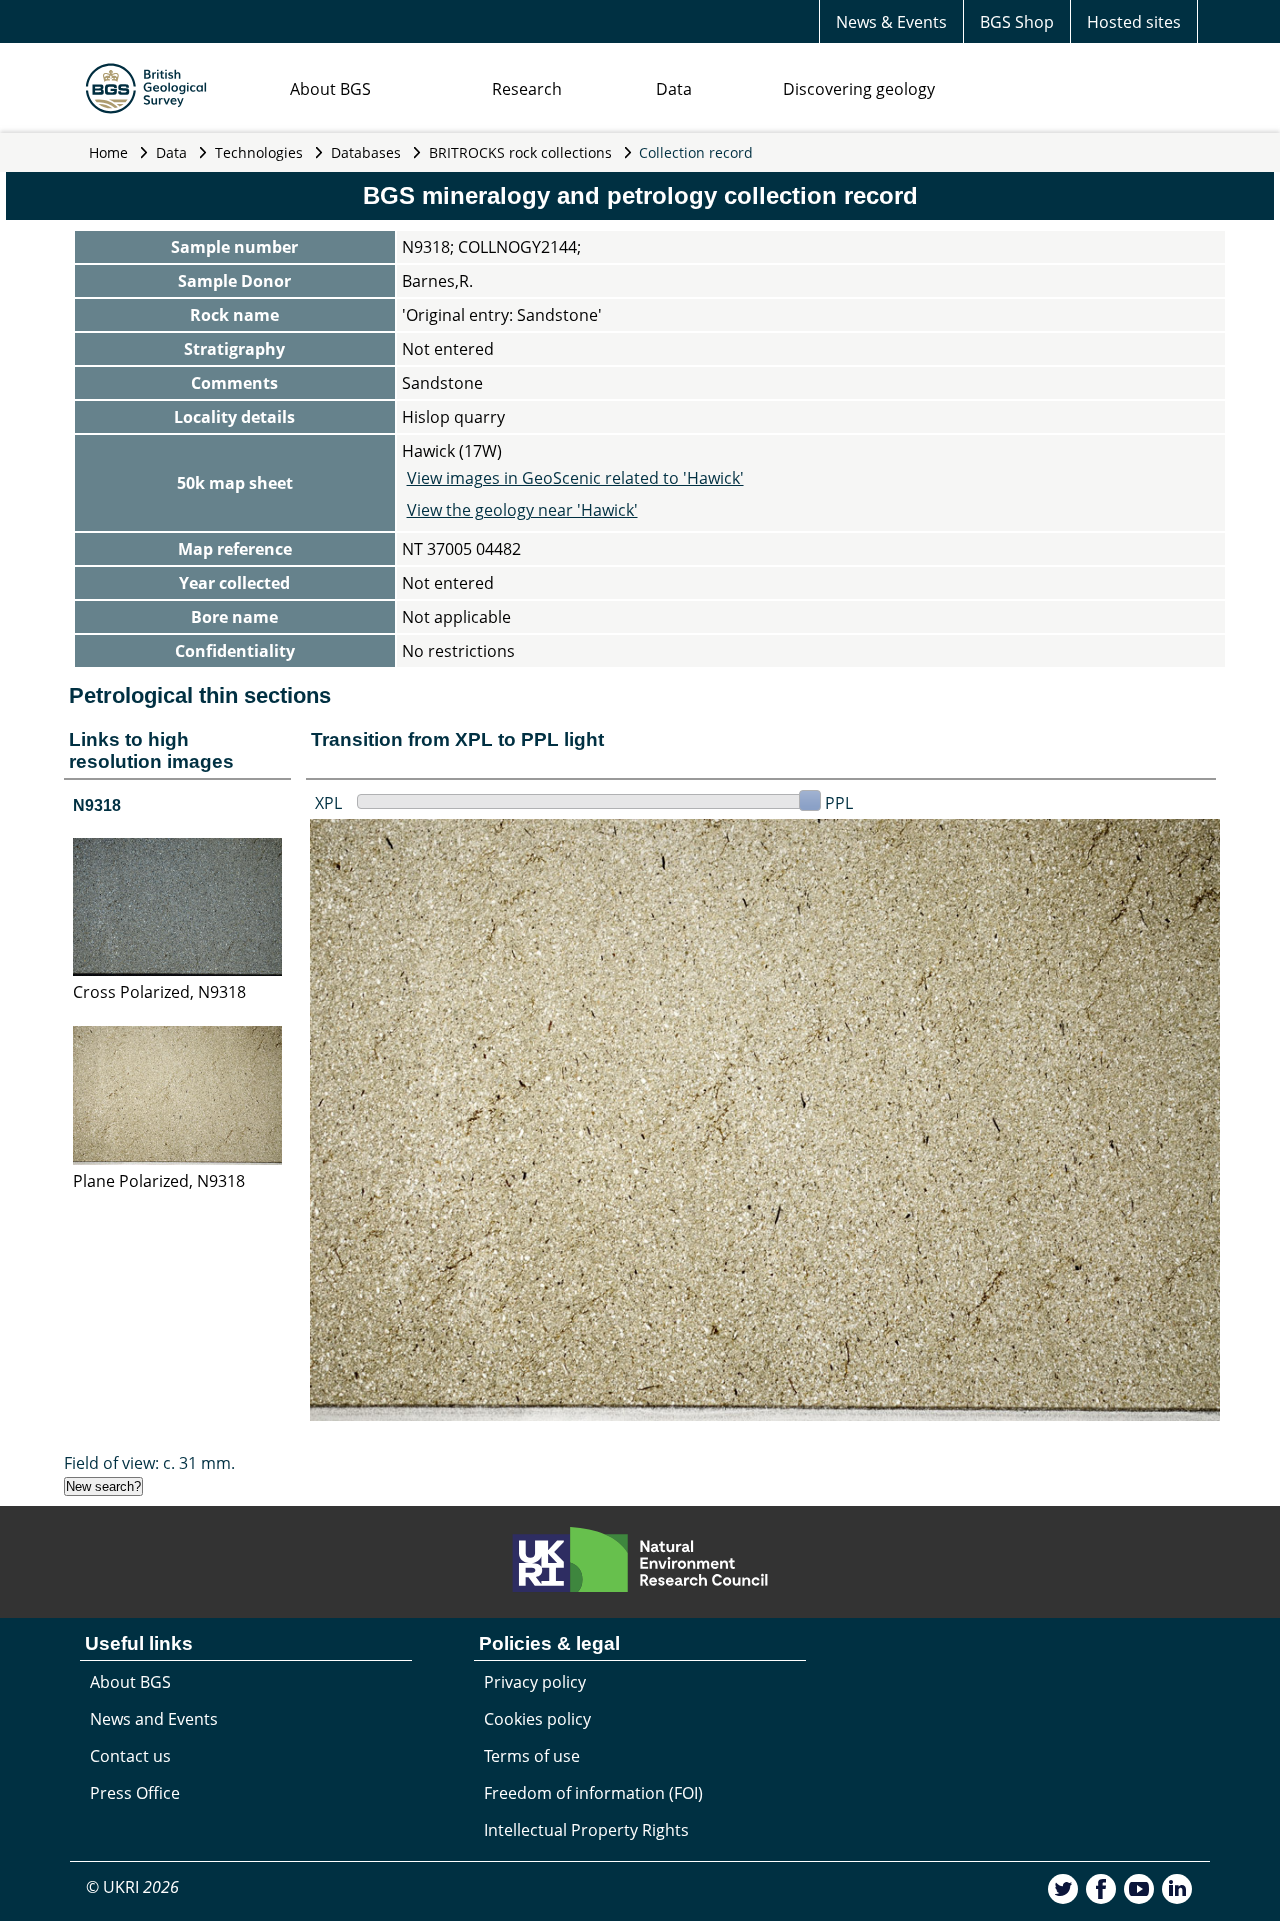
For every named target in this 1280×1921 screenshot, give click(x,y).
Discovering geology (859, 89)
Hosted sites (1134, 22)
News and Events (154, 1719)
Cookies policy (537, 1719)
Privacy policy (535, 1682)
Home (108, 152)
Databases (366, 152)
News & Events (891, 22)
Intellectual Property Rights (586, 1830)
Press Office (135, 1793)
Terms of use (532, 1756)
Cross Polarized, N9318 (159, 992)
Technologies (259, 152)
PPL (839, 803)
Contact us (130, 1756)
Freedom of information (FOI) (593, 1793)
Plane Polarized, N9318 (159, 1181)
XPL (328, 803)
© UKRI (132, 1887)
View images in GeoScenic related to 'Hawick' (575, 478)
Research (527, 89)
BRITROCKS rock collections (520, 152)
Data (674, 89)
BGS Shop (1017, 22)
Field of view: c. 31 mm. (149, 1463)
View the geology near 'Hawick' (522, 510)
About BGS (330, 89)
